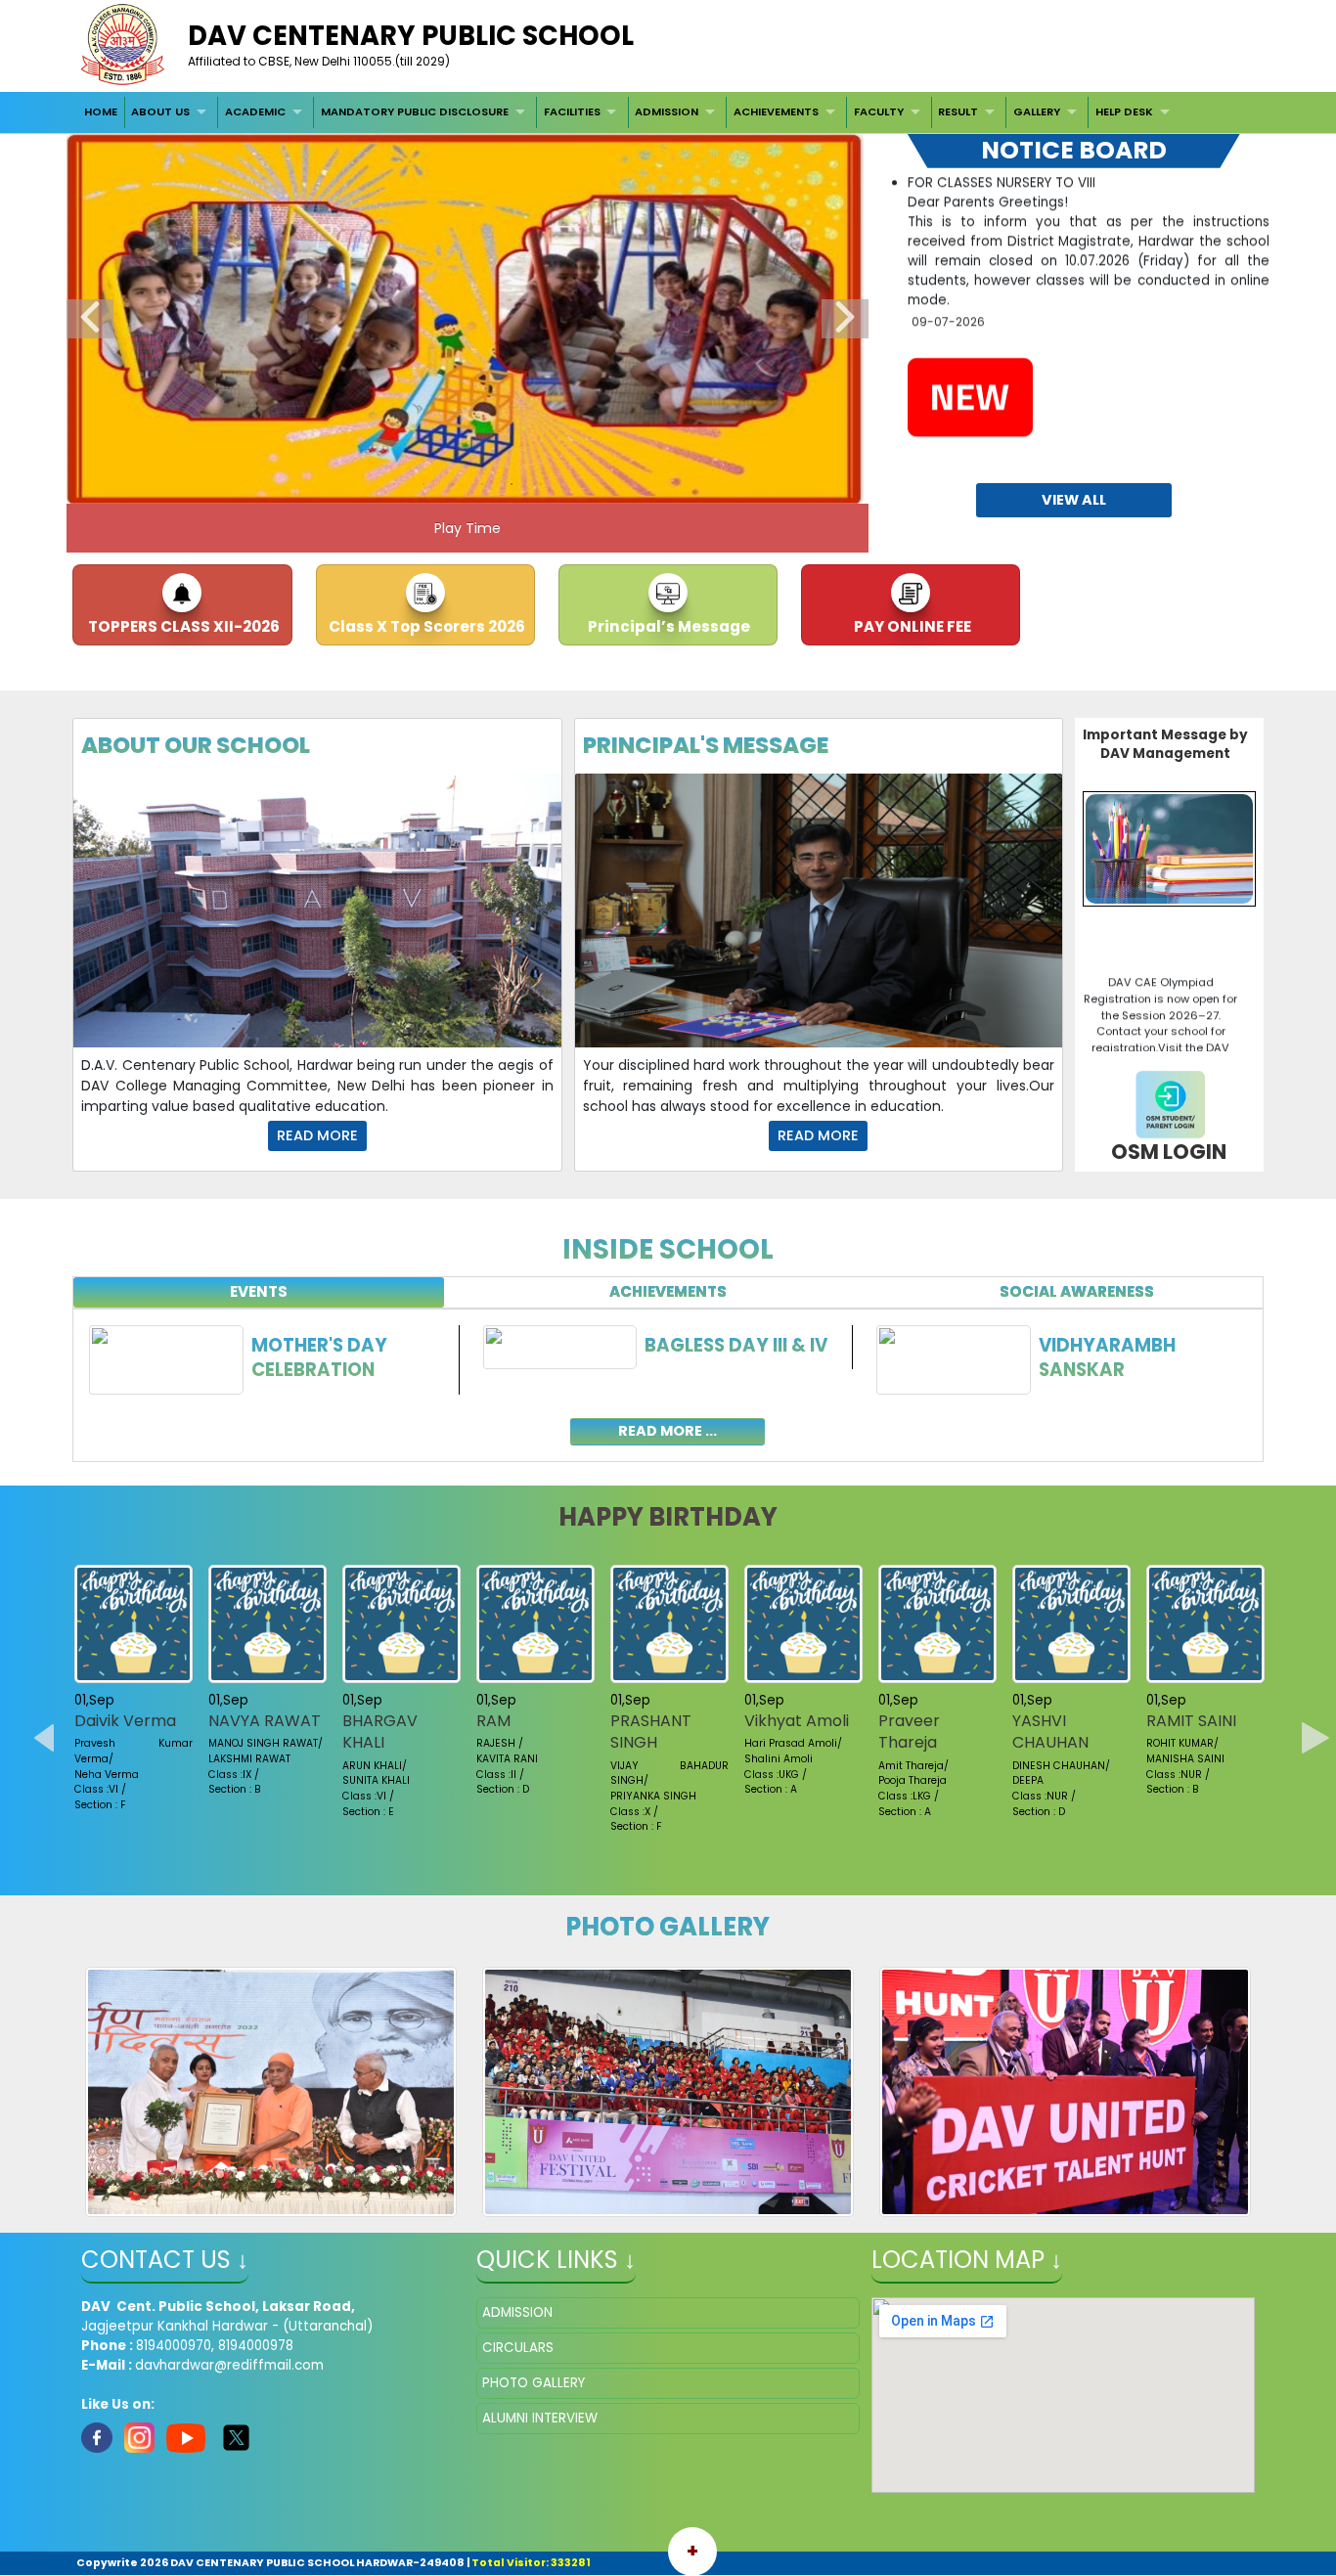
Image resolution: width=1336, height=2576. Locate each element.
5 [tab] (512, 484)
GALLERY (1037, 111)
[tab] (259, 1292)
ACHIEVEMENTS (776, 111)
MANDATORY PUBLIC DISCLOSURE (415, 111)
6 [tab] (541, 484)
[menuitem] (101, 112)
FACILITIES (572, 111)
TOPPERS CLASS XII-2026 (182, 626)
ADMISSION (667, 111)
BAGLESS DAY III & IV (736, 1345)
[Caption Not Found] (271, 2091)
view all (1074, 500)
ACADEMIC (255, 111)
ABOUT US (160, 111)
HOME (101, 111)
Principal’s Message (668, 626)
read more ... (668, 1431)
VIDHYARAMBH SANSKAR (1107, 1358)
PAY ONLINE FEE (911, 626)
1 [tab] (394, 484)
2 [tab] (423, 484)
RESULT (958, 111)
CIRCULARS (518, 2348)
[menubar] (629, 112)
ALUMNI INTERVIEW (540, 2418)
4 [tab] (482, 484)
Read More (317, 1135)
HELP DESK (1124, 111)
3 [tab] (453, 484)
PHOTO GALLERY (534, 2383)
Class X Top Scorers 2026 (425, 626)
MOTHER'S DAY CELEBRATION (319, 1358)
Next (845, 319)
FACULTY (879, 111)
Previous (90, 319)
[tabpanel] (668, 1374)
